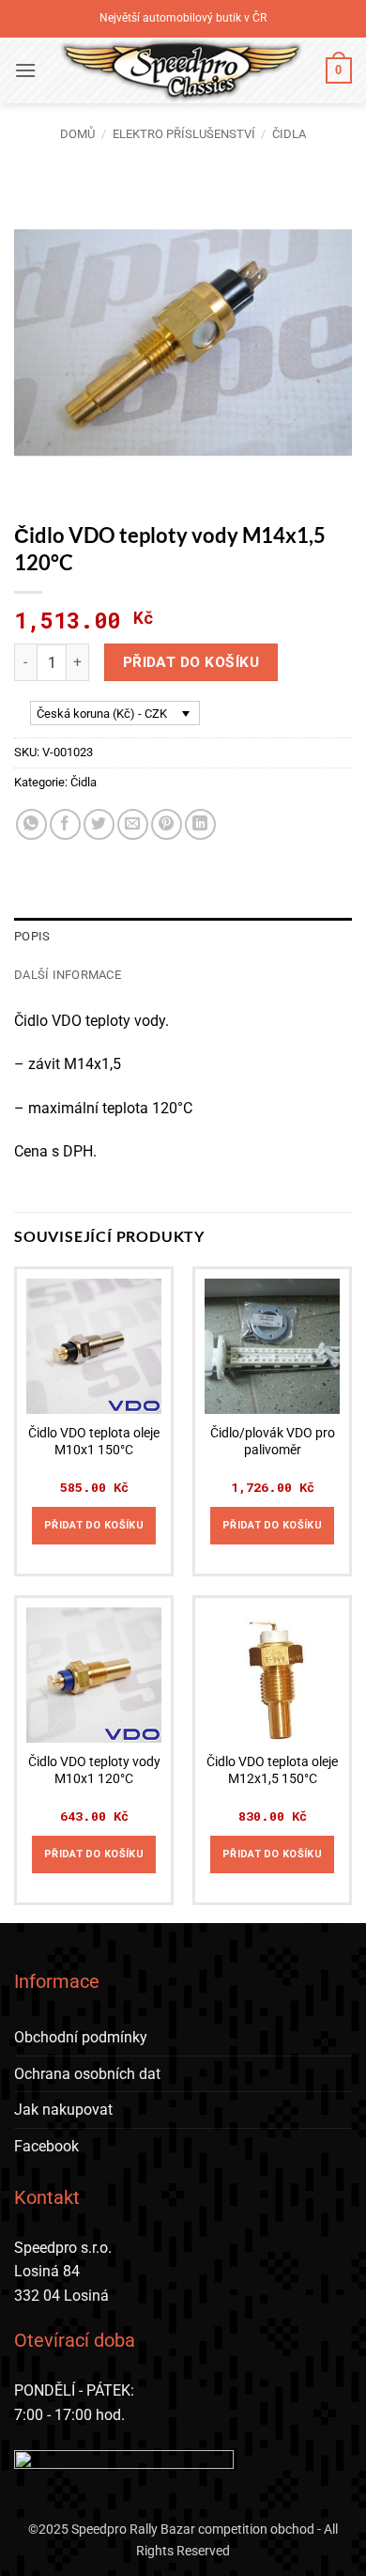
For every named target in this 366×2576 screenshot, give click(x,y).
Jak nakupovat (63, 2110)
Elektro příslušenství (184, 134)
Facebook (46, 2146)
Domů (77, 134)
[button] (25, 70)
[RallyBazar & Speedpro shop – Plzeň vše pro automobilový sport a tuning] (181, 70)
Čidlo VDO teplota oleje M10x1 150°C (94, 1441)
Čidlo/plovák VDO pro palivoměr (273, 1441)
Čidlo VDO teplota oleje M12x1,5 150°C (272, 1770)
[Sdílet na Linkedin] (200, 824)
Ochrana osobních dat (87, 2074)
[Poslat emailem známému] (133, 824)
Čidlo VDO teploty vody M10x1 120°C (94, 1770)
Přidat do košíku (191, 662)
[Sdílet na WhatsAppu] (31, 824)
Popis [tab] (32, 936)
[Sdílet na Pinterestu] (167, 824)
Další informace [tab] (68, 975)
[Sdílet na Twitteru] (99, 824)
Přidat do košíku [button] (94, 1525)
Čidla (289, 134)
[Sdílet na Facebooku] (65, 824)
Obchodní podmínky (81, 2037)
